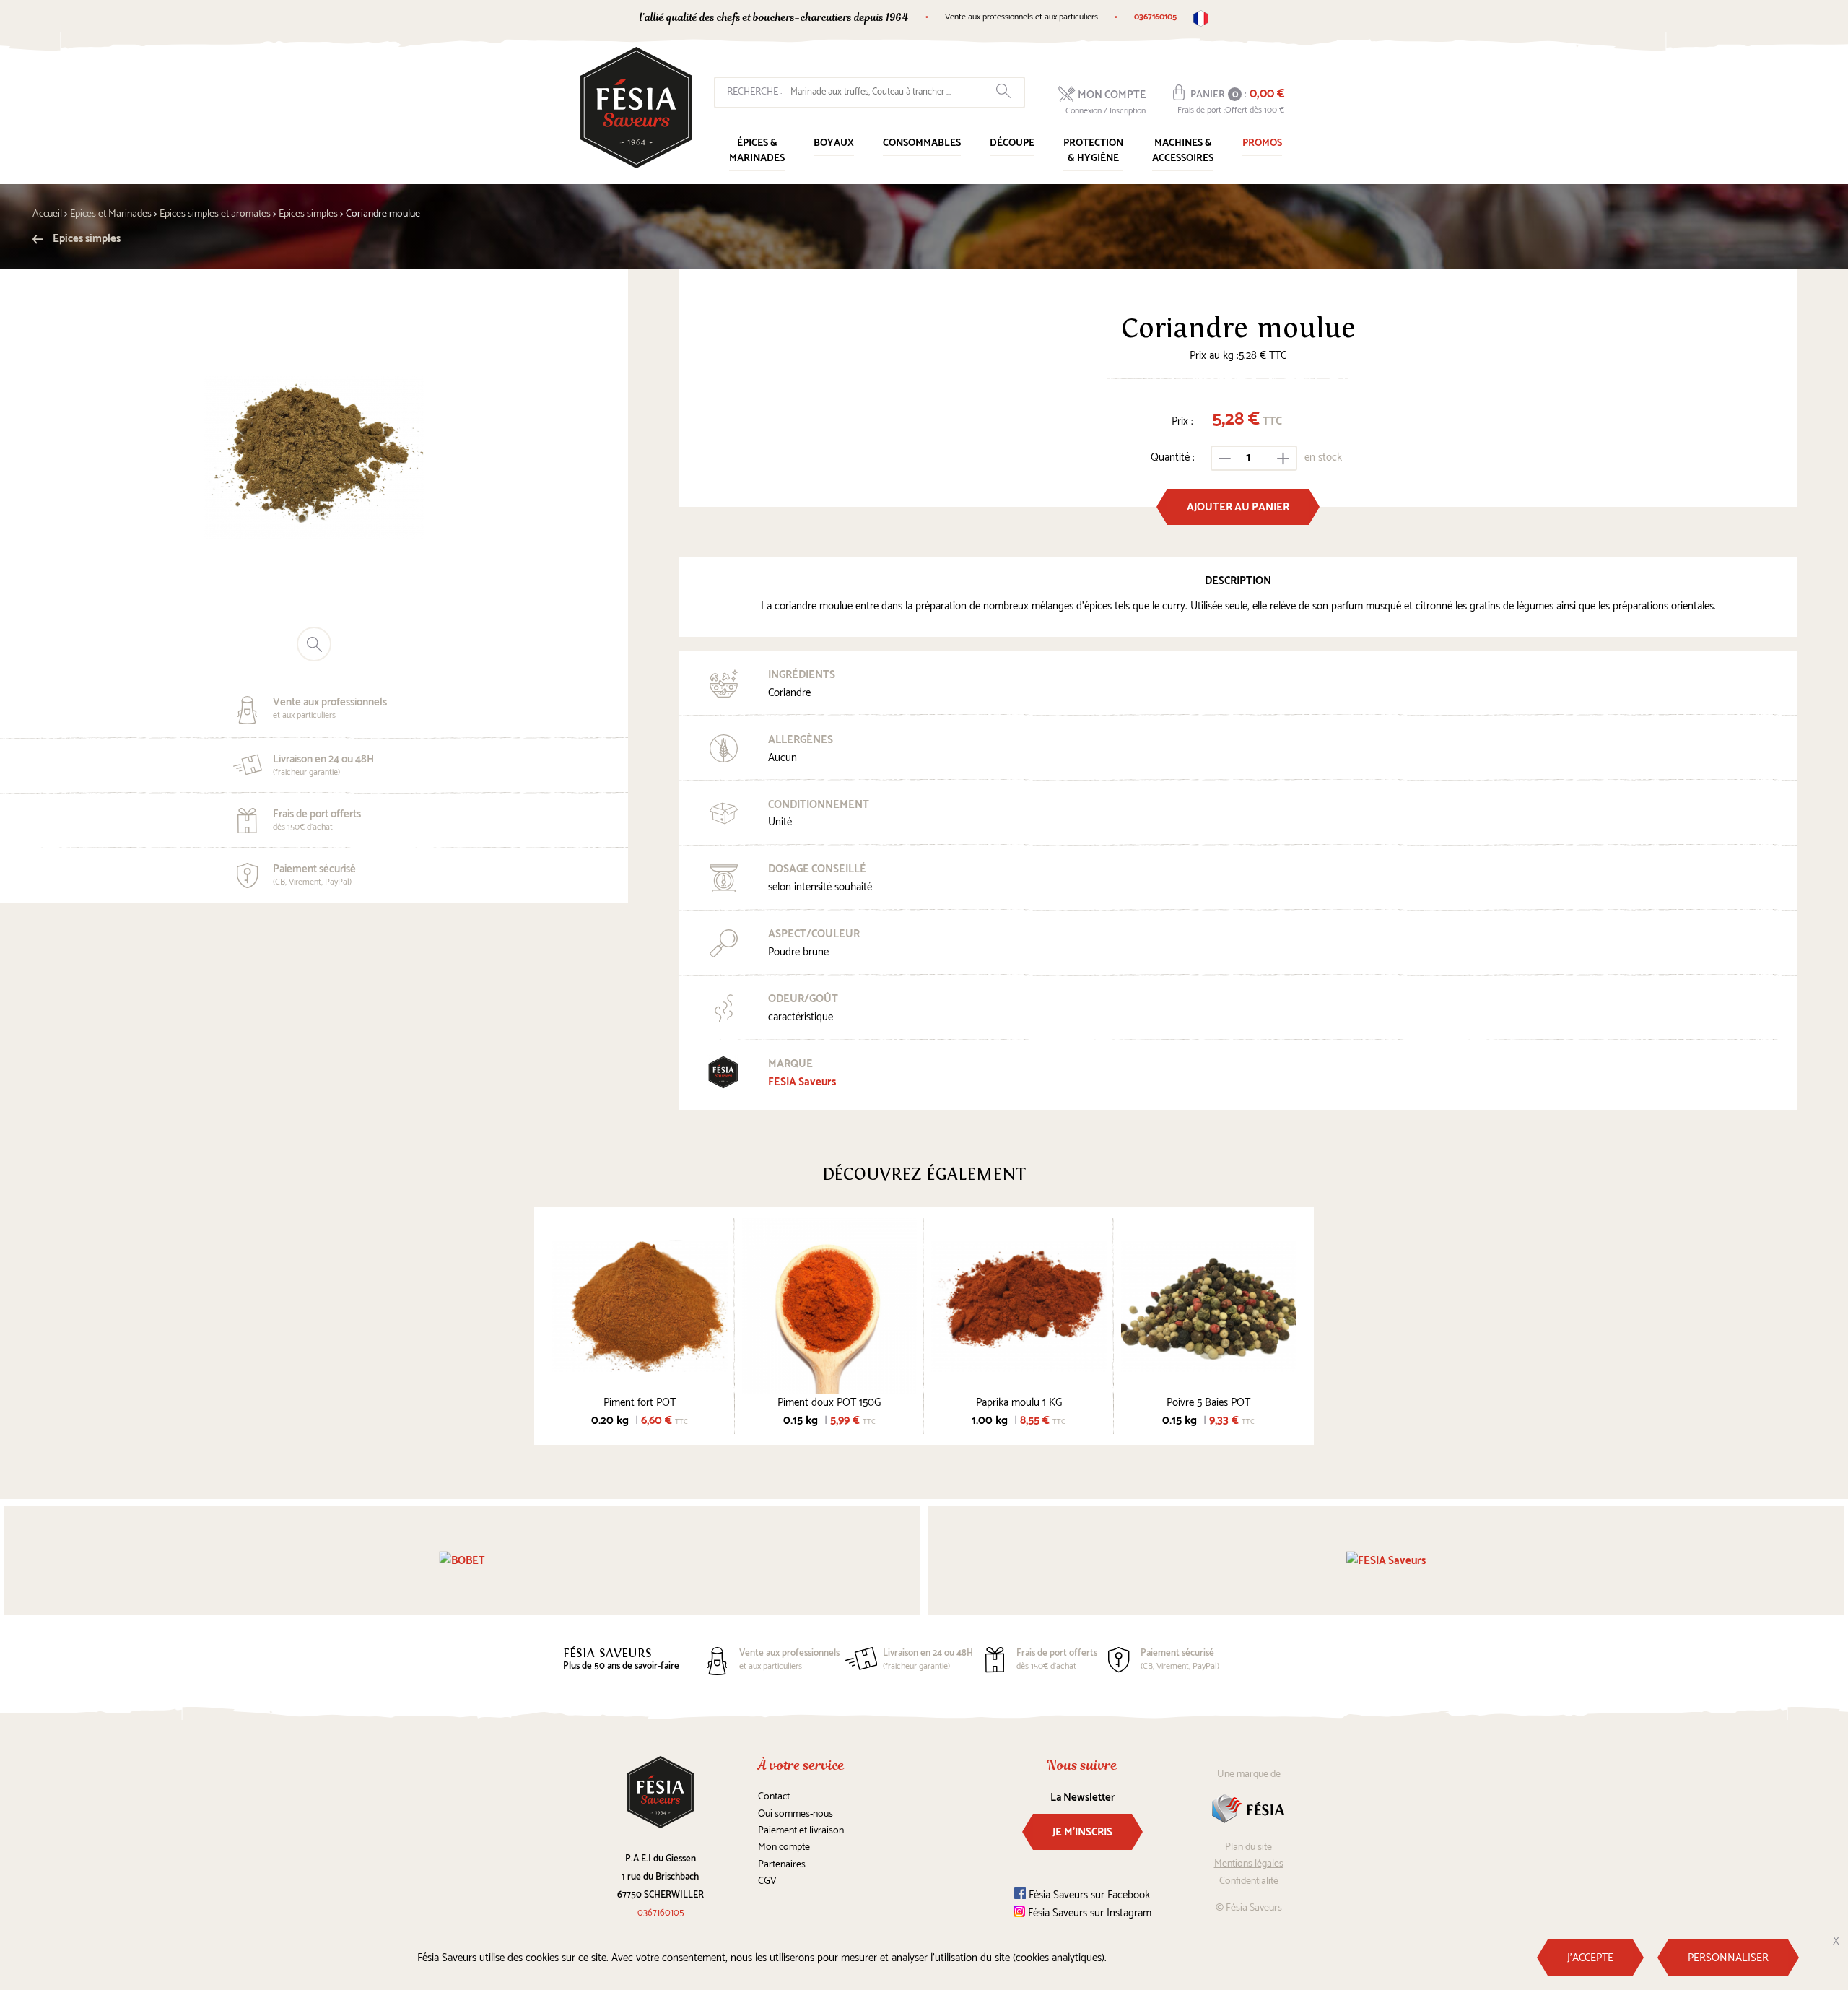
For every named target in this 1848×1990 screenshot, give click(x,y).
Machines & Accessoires (1183, 151)
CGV (767, 1881)
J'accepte (1590, 1958)
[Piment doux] (830, 1306)
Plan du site (1248, 1847)
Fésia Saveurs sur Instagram (1088, 1913)
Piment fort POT (640, 1403)
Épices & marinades (757, 151)
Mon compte (784, 1847)
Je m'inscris (1082, 1832)
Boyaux (834, 143)
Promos (1262, 143)
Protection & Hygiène (1093, 151)
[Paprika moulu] (1019, 1306)
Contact (774, 1797)
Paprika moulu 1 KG (1019, 1403)
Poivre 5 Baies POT (1208, 1403)
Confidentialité (1249, 1881)
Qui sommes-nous (796, 1814)
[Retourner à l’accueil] (636, 108)
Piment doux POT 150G (829, 1403)
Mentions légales (1249, 1864)
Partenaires (782, 1865)
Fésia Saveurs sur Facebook (1088, 1895)
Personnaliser (1728, 1958)
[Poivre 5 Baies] (1209, 1306)
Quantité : (1173, 457)
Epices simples (86, 239)
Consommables (922, 143)
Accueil (47, 214)
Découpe (1012, 143)
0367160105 (1155, 17)
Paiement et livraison (801, 1831)
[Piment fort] (640, 1306)
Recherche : (754, 92)
